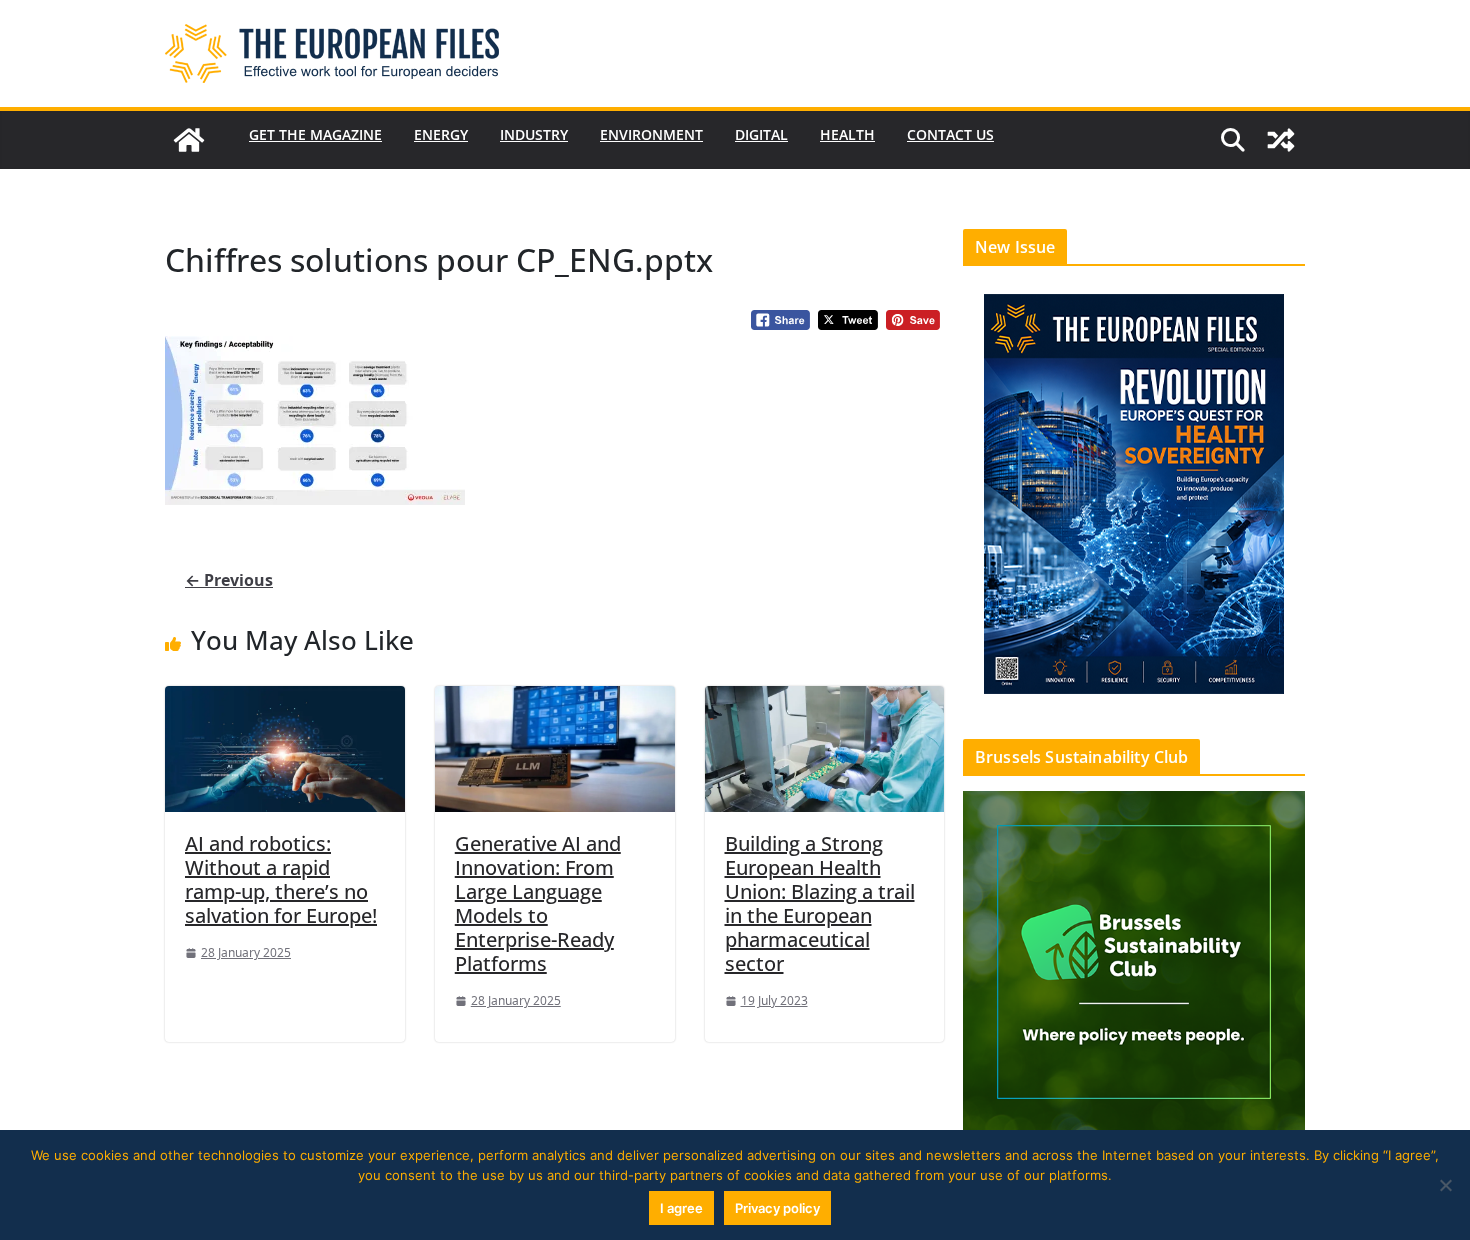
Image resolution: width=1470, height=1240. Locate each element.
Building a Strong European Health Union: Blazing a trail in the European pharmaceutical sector (820, 903)
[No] (1445, 1185)
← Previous (229, 580)
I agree (681, 1208)
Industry (534, 134)
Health (847, 134)
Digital (761, 134)
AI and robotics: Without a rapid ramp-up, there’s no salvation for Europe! (281, 879)
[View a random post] (1281, 140)
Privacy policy (777, 1208)
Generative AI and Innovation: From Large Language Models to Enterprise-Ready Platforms (538, 903)
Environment (651, 134)
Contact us (950, 134)
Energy (441, 134)
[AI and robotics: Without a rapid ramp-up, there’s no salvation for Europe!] (285, 748)
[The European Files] (189, 140)
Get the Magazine (315, 134)
